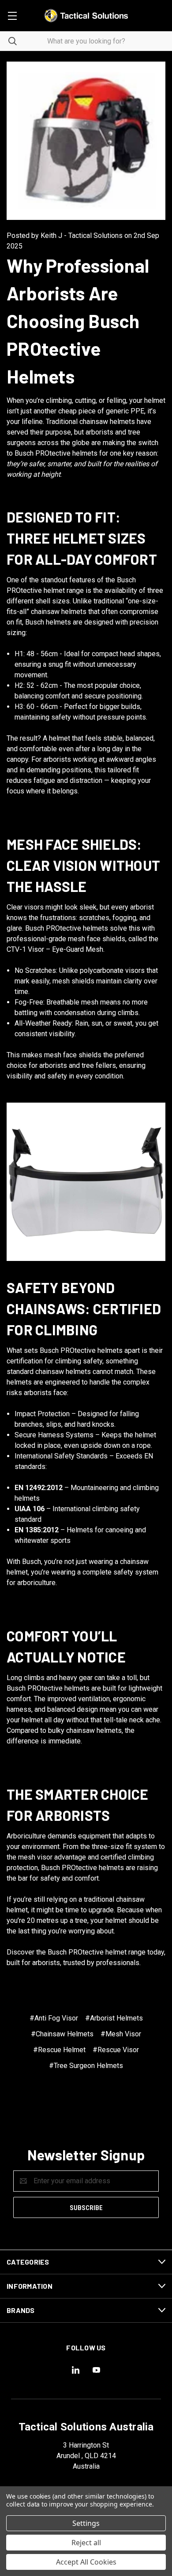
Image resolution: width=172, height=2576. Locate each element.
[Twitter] (102, 2100)
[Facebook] (52, 2100)
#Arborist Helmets (114, 2018)
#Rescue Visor (116, 2050)
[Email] (68, 2100)
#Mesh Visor (121, 2034)
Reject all (86, 2543)
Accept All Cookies (86, 2562)
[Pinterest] (120, 2100)
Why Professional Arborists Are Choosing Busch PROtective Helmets (78, 321)
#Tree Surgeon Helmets (86, 2066)
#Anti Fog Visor (54, 2018)
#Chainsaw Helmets (62, 2034)
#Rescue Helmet (59, 2050)
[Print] (85, 2100)
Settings (86, 2523)
